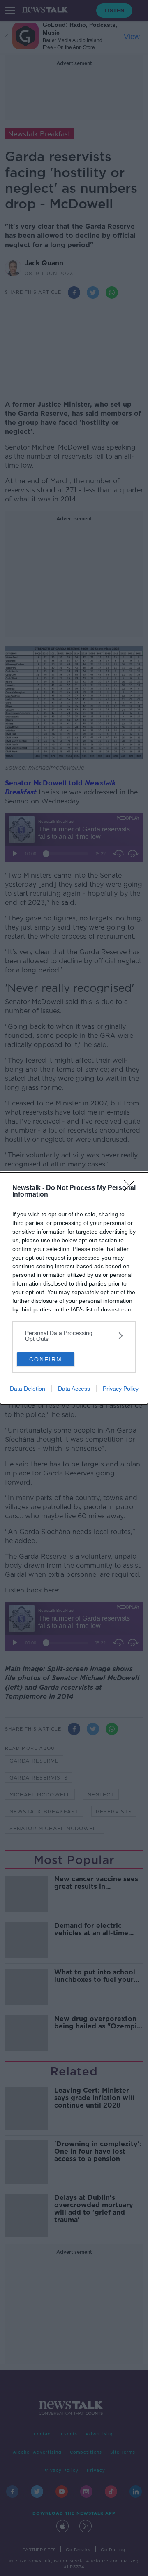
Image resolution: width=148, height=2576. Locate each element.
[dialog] (74, 1288)
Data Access (74, 1389)
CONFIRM (46, 1359)
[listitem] (74, 1336)
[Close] (132, 1188)
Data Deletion (28, 1389)
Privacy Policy (121, 1389)
